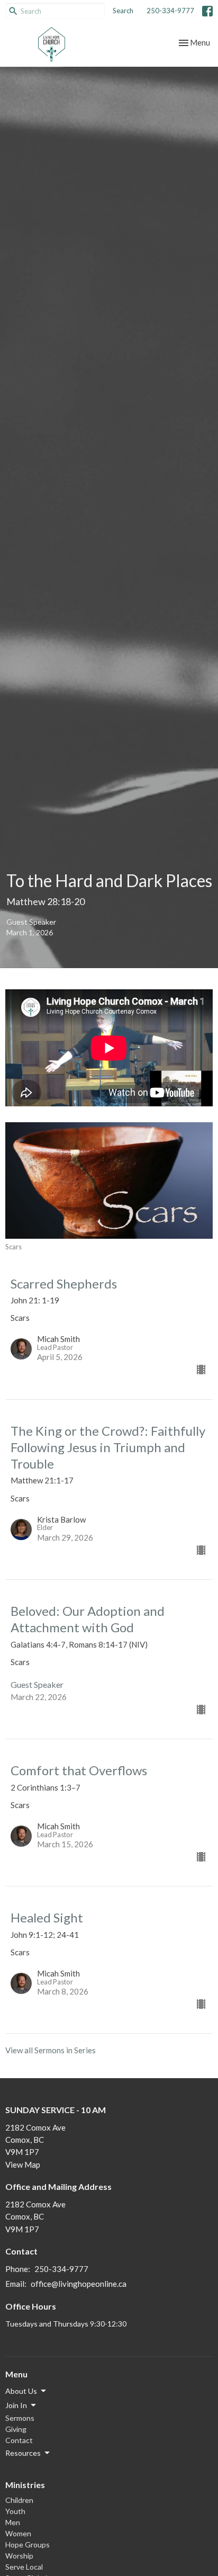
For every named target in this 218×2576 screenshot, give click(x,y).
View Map (23, 2164)
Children (19, 2500)
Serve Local (24, 2567)
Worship (19, 2556)
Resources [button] (23, 2453)
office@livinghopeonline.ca (79, 2284)
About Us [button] (21, 2391)
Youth (15, 2511)
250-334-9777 (170, 11)
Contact (19, 2440)
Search (123, 11)
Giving (16, 2429)
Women (18, 2533)
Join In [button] (16, 2405)
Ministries (25, 2485)
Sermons (20, 2418)
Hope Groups (28, 2544)
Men (13, 2522)
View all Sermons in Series (51, 2050)
